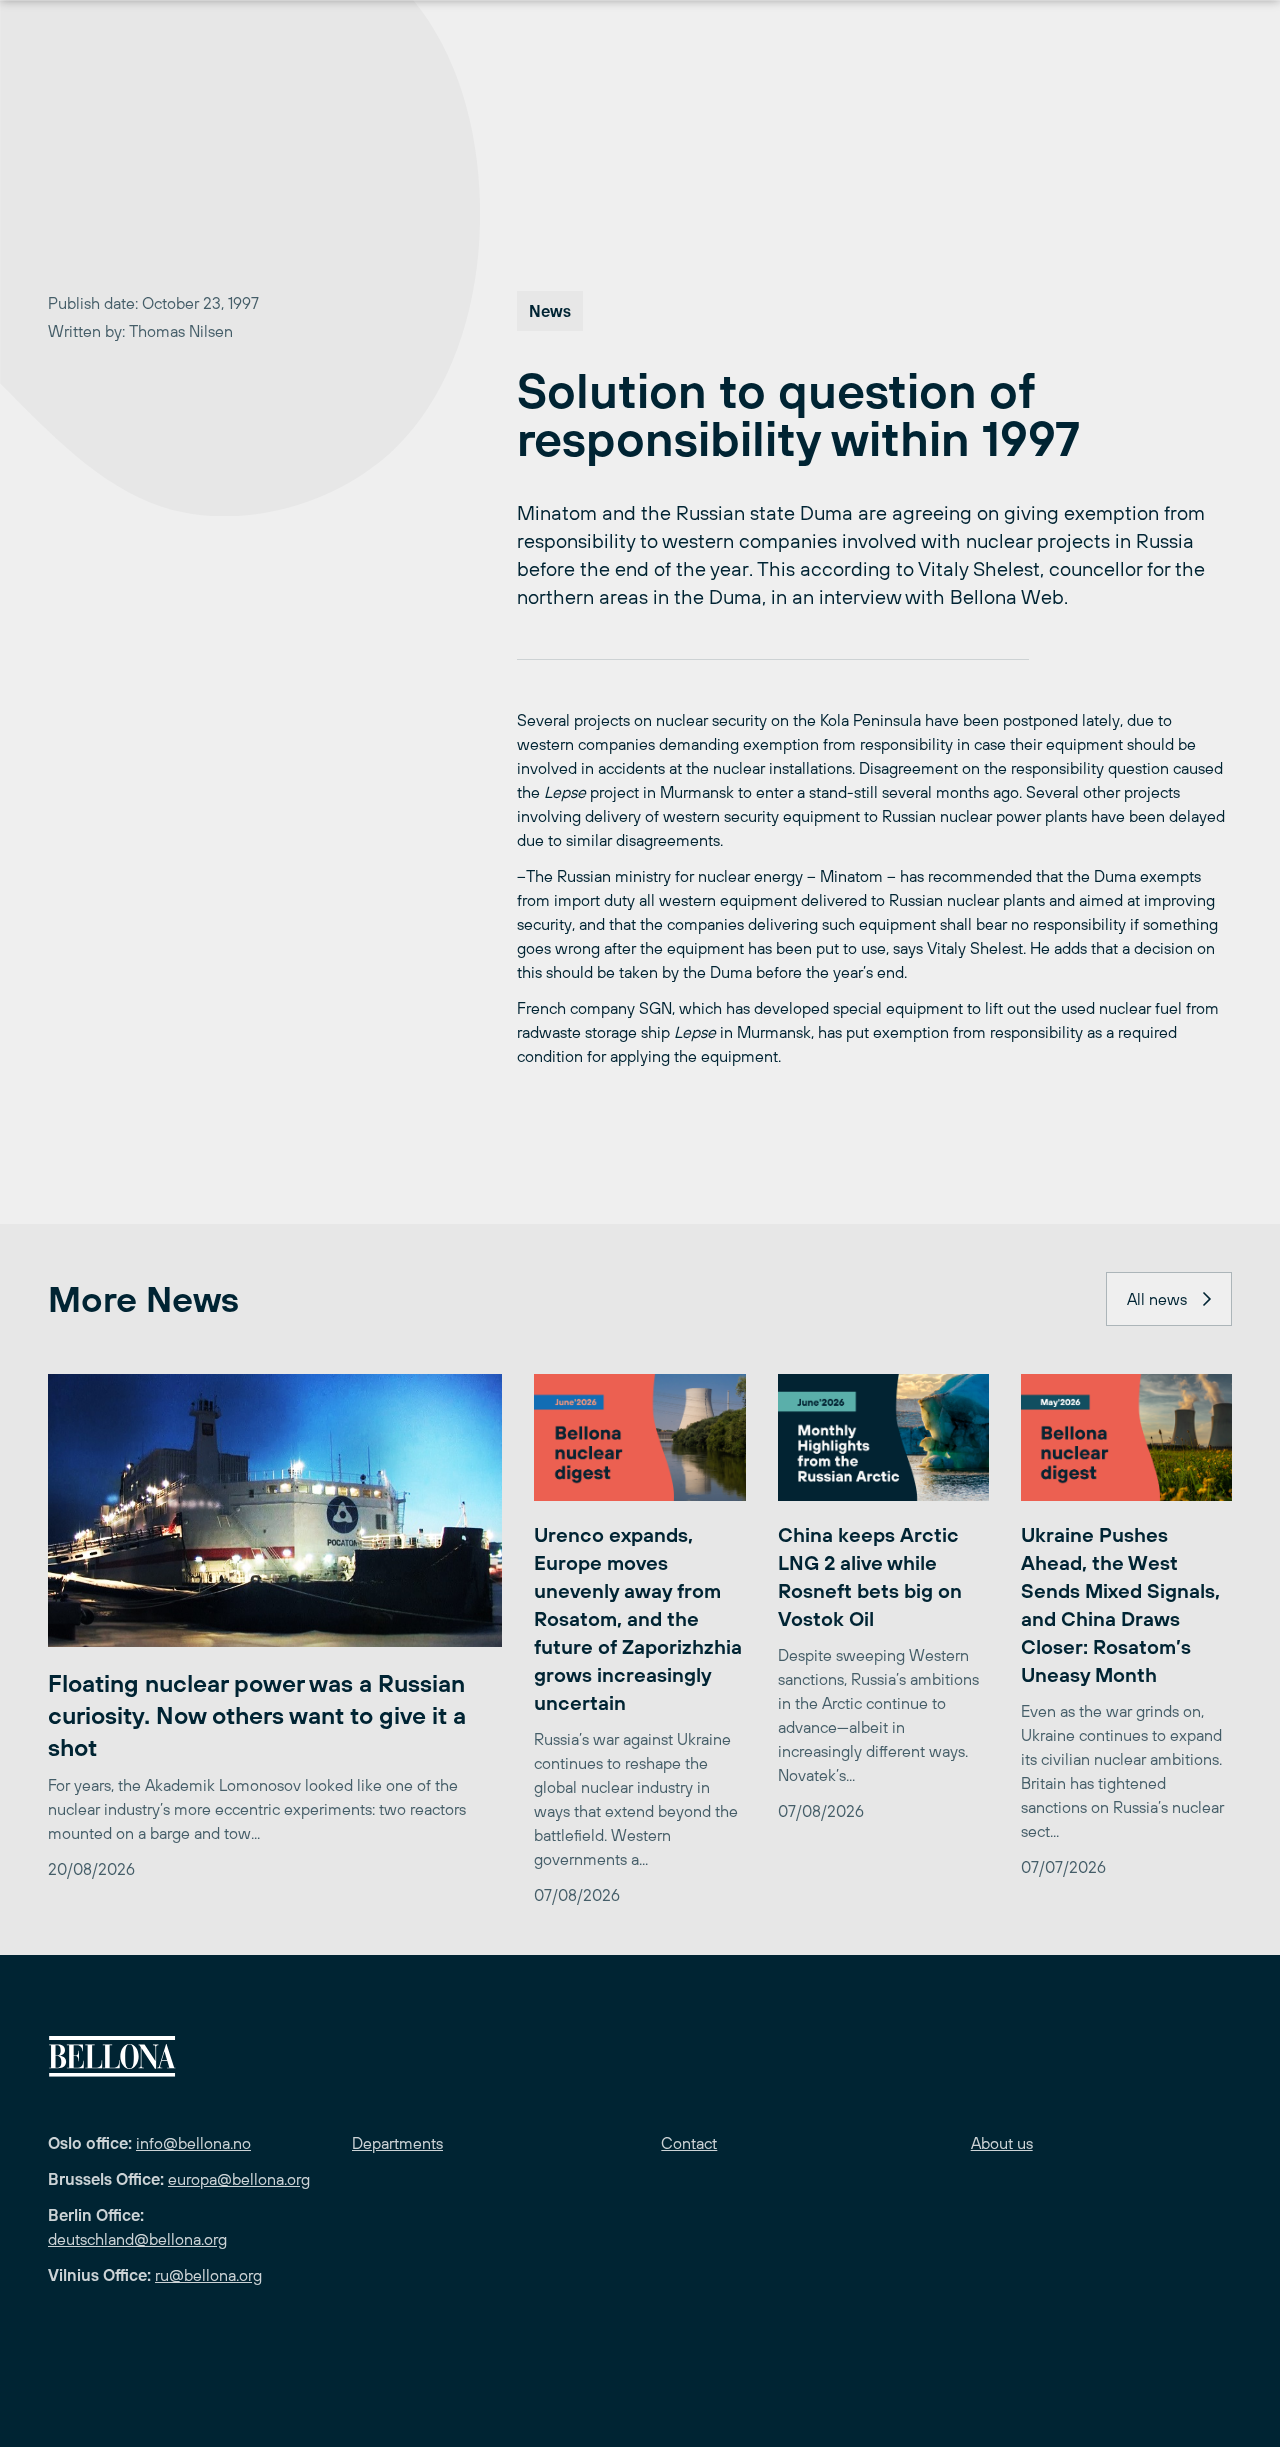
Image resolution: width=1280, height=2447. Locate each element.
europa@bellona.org (239, 2179)
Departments (397, 2143)
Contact (689, 2143)
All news (1157, 1299)
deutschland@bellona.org (137, 2239)
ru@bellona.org (208, 2275)
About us (1002, 2143)
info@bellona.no (193, 2143)
